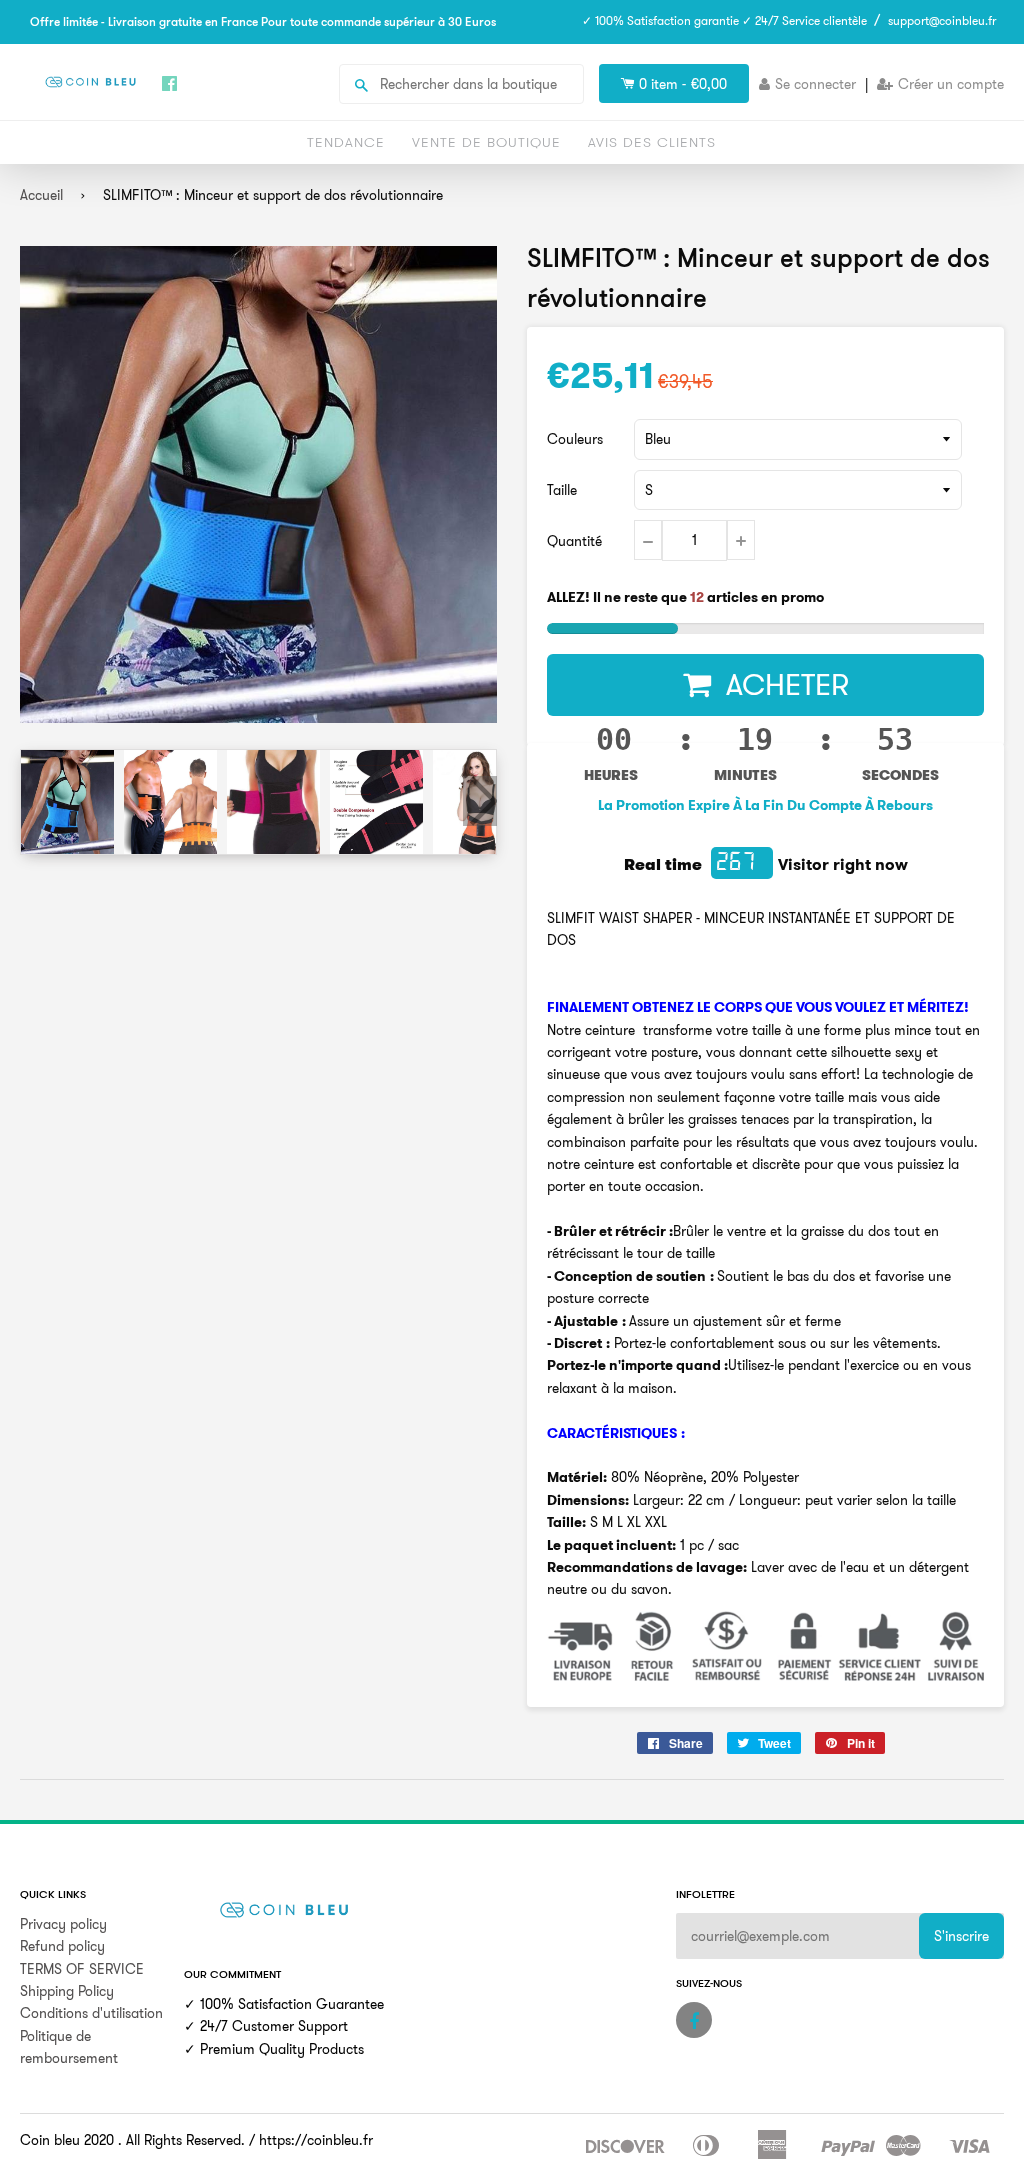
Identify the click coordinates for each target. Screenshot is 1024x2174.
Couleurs (575, 439)
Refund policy (62, 1946)
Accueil (41, 195)
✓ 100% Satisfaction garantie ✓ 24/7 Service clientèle (724, 20)
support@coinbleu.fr (942, 20)
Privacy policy (63, 1924)
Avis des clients (652, 142)
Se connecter (815, 84)
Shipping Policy (67, 1991)
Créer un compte (951, 84)
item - (683, 84)
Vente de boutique (486, 142)
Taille (562, 490)
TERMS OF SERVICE (82, 1969)
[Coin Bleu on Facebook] (694, 2020)
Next (480, 801)
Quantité (574, 541)
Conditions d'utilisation (91, 2013)
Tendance (346, 142)
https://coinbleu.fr (316, 2140)
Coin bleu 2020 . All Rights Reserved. (132, 2140)
